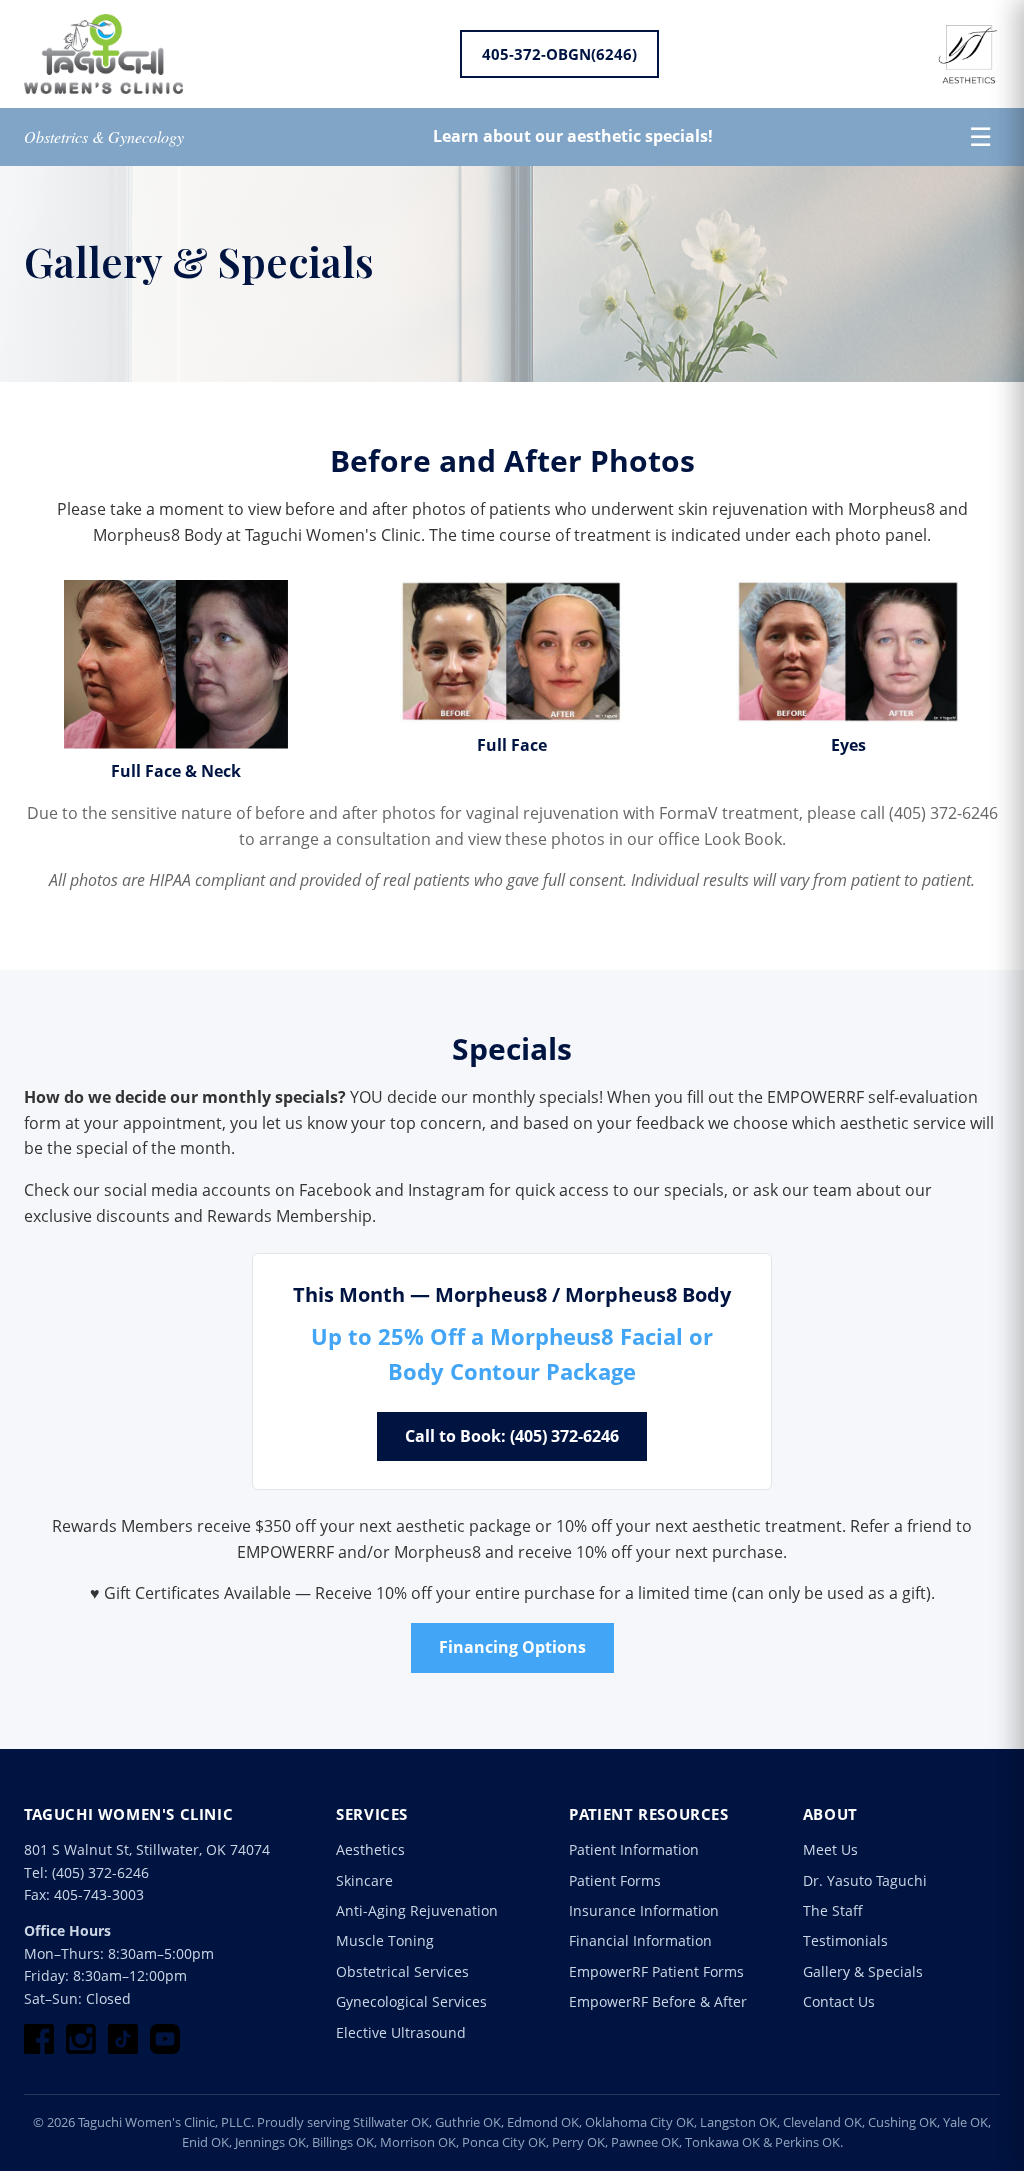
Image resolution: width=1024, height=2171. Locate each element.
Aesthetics (370, 1849)
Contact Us (839, 2001)
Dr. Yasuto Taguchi (865, 1880)
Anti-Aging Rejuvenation (417, 1910)
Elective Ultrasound (401, 2032)
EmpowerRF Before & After (658, 2001)
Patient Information (634, 1849)
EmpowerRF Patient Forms (656, 1971)
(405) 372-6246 (100, 1872)
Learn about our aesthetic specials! (573, 136)
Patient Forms (615, 1880)
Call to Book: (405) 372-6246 (512, 1436)
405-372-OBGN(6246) (559, 54)
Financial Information (640, 1940)
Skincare (364, 1880)
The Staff (833, 1910)
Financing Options (512, 1647)
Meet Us (830, 1849)
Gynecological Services (411, 2001)
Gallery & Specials (863, 1971)
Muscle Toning (385, 1940)
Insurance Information (644, 1910)
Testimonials (845, 1940)
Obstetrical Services (402, 1971)
